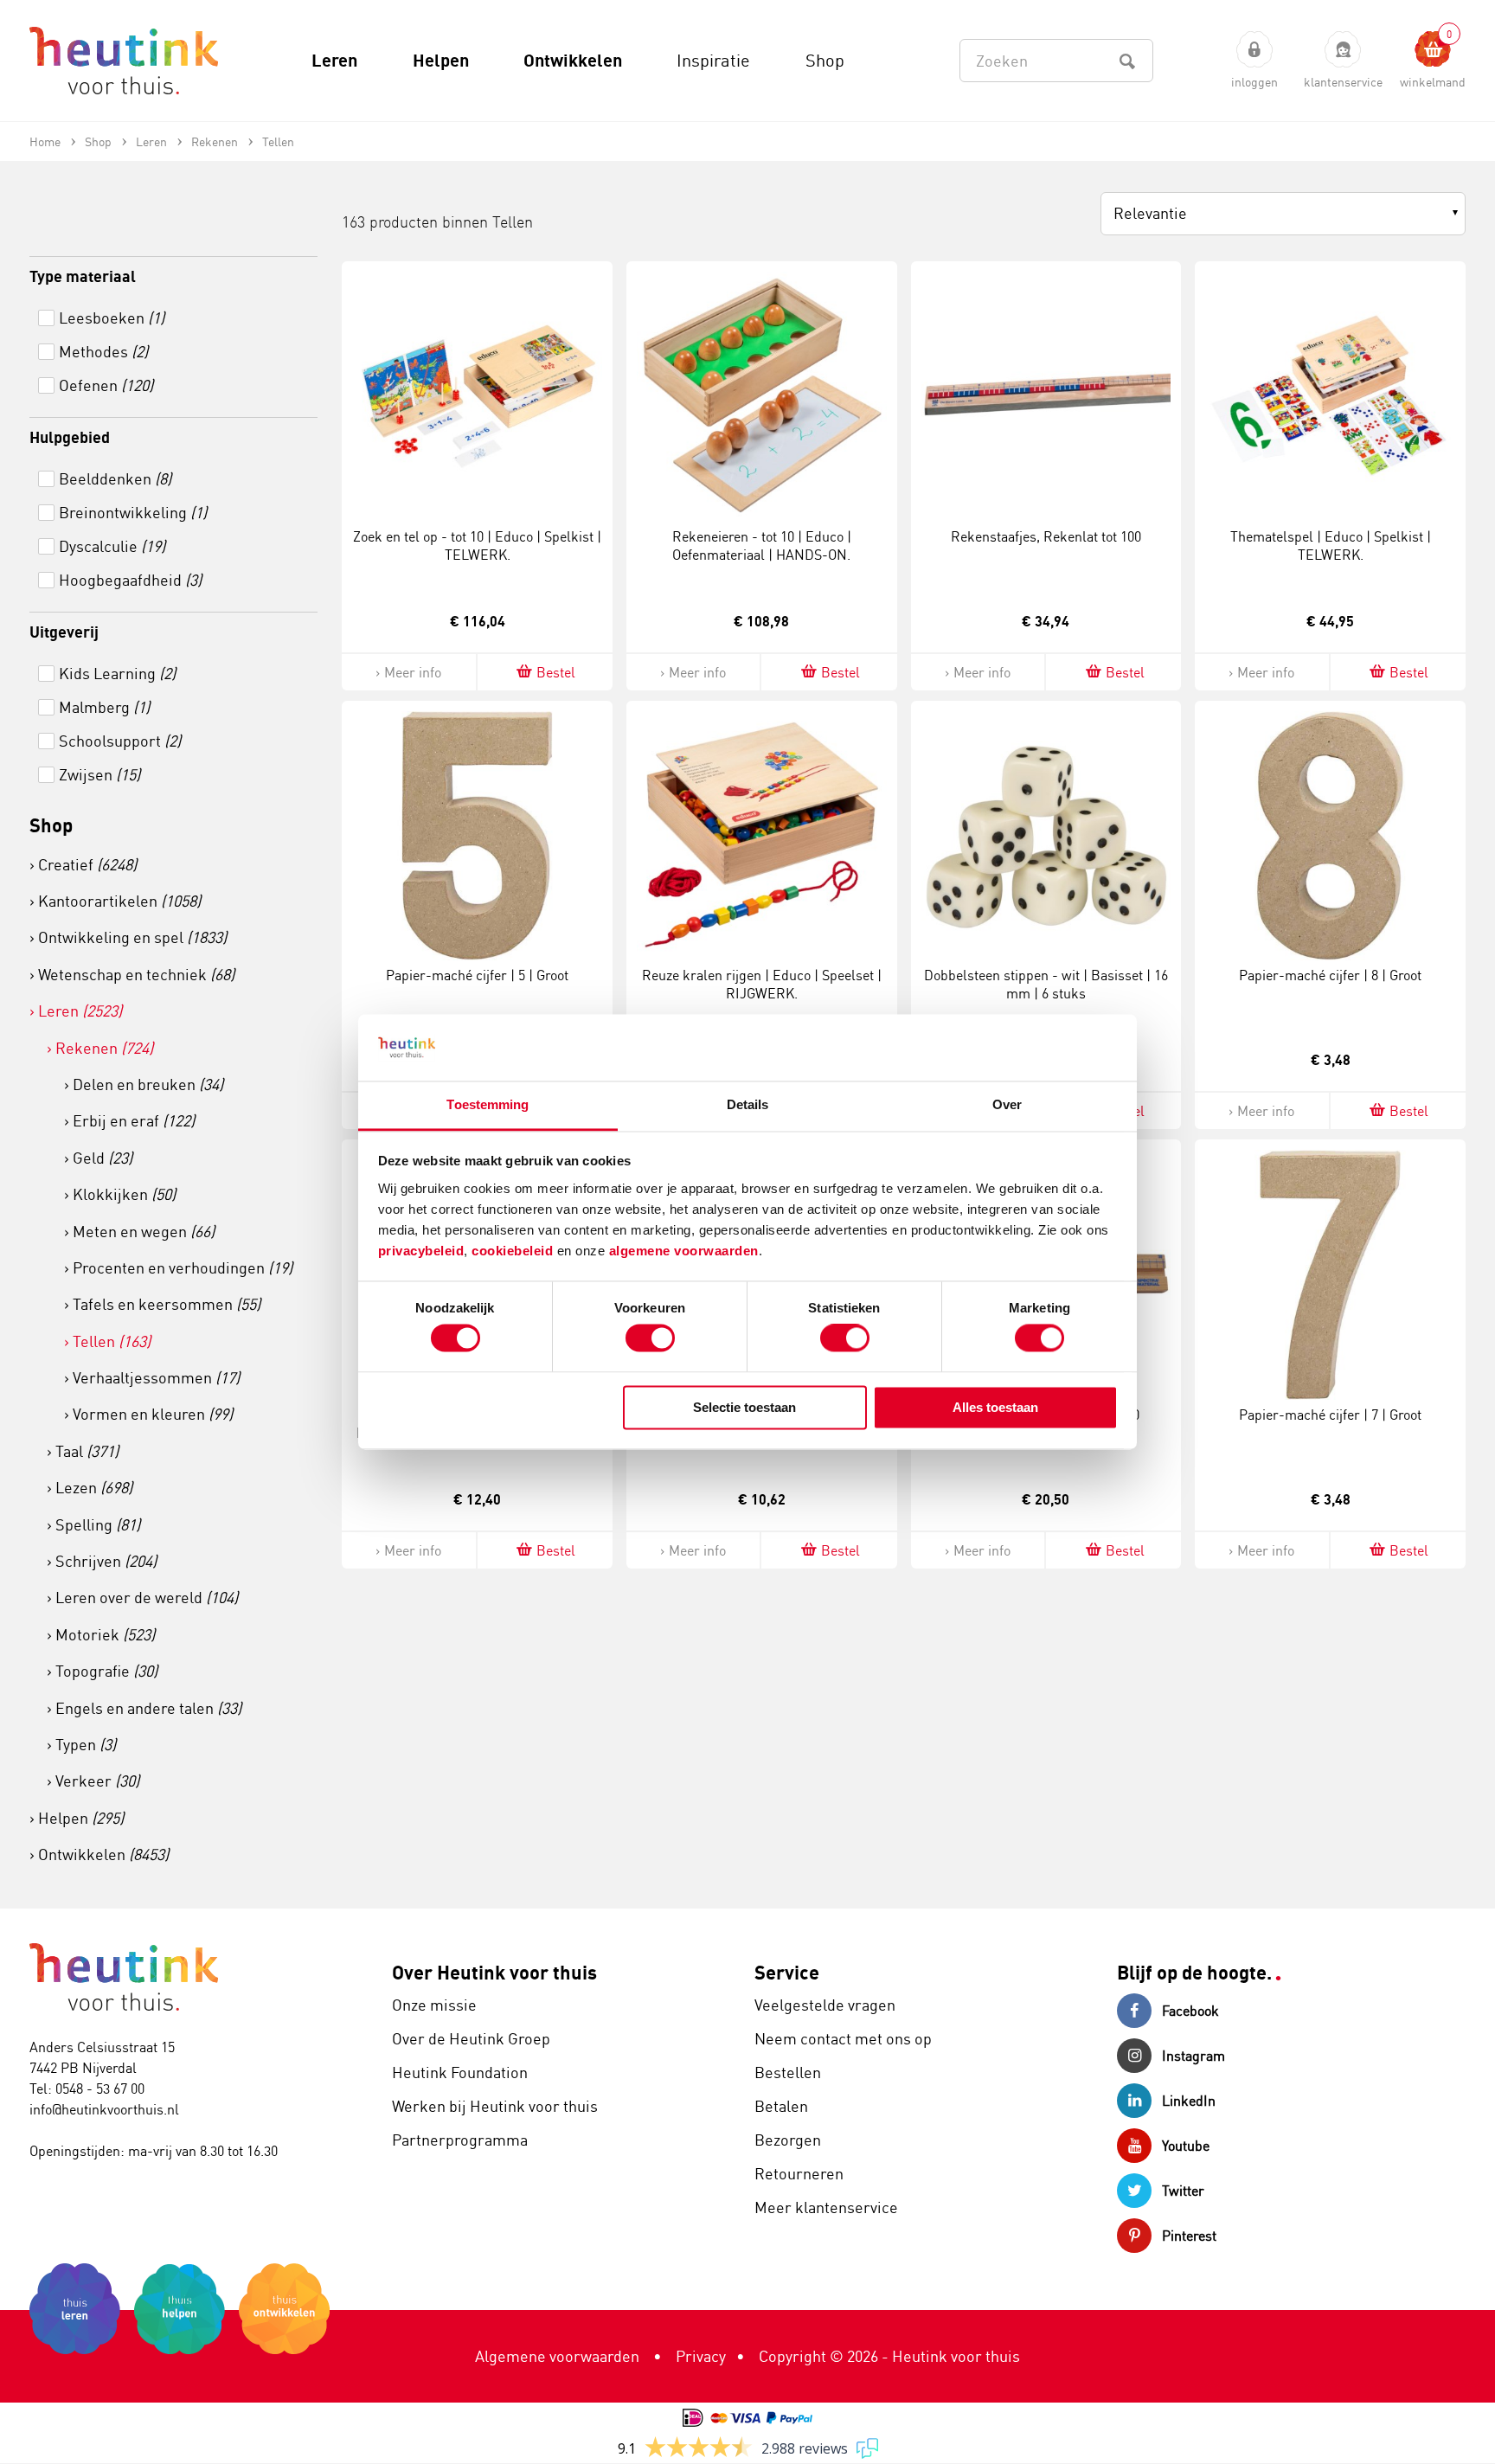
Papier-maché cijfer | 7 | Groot (1330, 1415)
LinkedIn (1189, 2101)
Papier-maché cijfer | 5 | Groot (477, 975)
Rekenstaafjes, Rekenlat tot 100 (1046, 536)
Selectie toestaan (744, 1407)
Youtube (1186, 2146)
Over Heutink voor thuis (494, 1972)
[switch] (650, 1338)
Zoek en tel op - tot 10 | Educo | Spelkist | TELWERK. (477, 545)
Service (787, 1972)
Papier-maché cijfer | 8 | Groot (1330, 975)
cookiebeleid (514, 1251)
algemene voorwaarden (684, 1251)
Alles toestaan (995, 1407)
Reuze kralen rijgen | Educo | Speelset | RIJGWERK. (762, 984)
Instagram (1193, 2056)
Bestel (556, 672)
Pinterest (1189, 2236)
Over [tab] (1007, 1104)
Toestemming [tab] (488, 1104)
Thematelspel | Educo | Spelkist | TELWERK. (1331, 545)
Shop (51, 825)
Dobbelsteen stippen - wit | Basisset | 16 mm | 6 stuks (1046, 984)
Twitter (1183, 2191)
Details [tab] (748, 1104)
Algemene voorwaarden (557, 2356)
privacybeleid (421, 1251)
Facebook (1190, 2011)
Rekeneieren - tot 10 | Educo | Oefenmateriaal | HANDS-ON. (762, 545)
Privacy (701, 2356)
